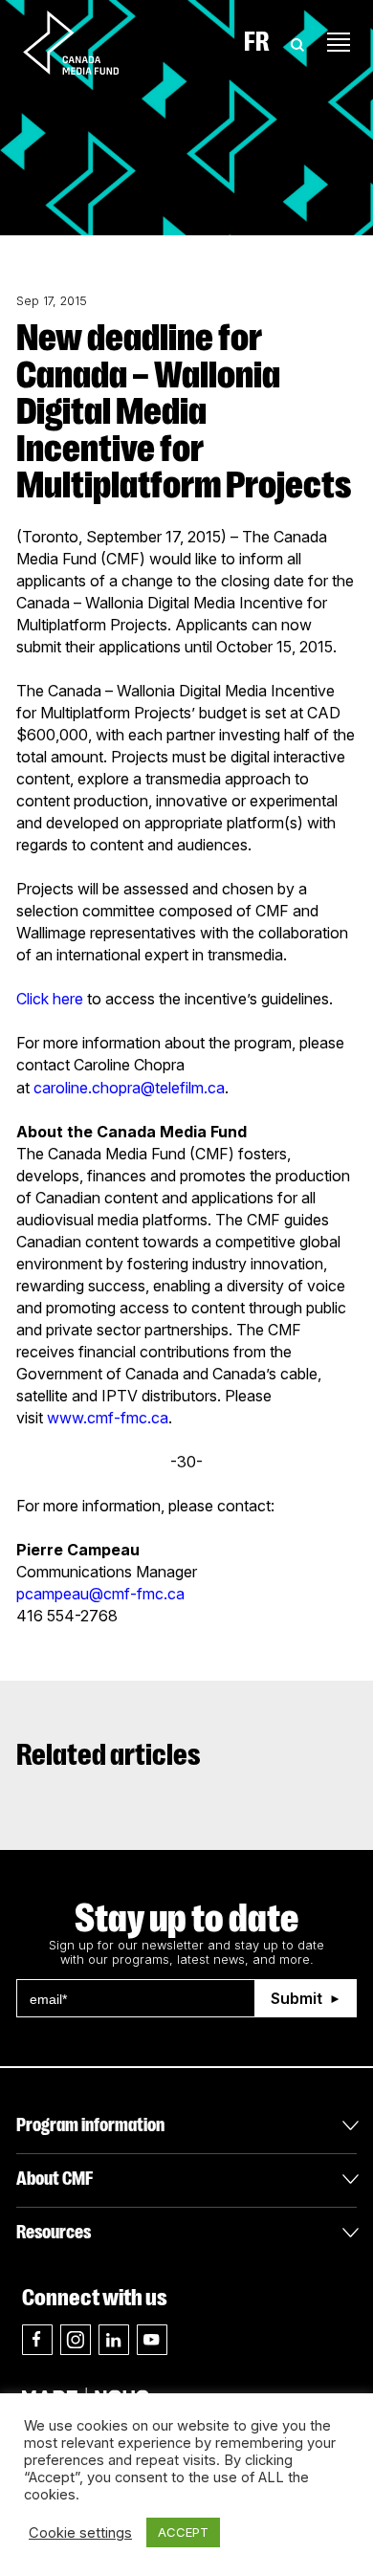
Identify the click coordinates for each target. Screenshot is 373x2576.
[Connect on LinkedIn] (114, 2340)
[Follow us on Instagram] (76, 2340)
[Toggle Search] (297, 42)
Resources (54, 2232)
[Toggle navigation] (339, 42)
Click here (50, 999)
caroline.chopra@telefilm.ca (129, 1088)
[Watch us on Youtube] (152, 2340)
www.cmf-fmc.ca (108, 1418)
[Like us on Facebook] (37, 2340)
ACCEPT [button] (183, 2532)
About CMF (55, 2179)
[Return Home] (87, 42)
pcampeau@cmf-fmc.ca (100, 1594)
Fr (257, 42)
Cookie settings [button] (80, 2533)
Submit (296, 1998)
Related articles (109, 1755)
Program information (90, 2125)
